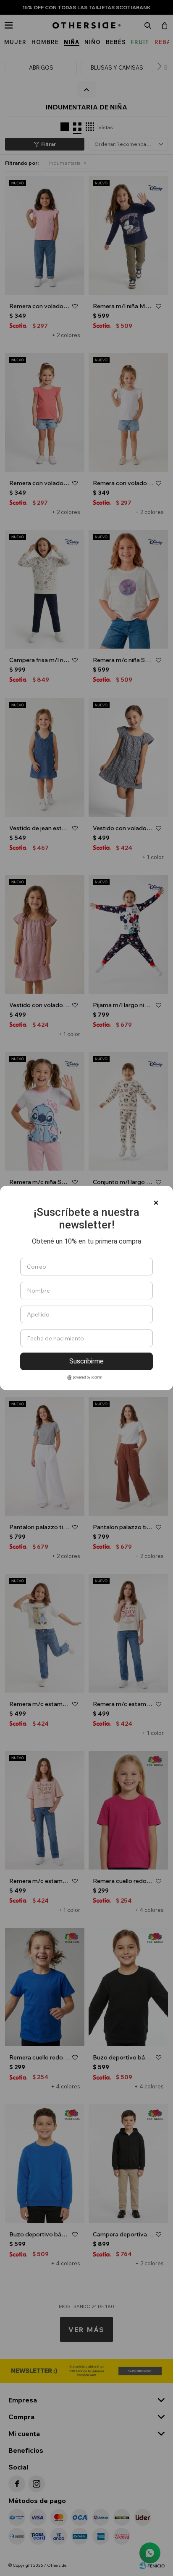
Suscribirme (86, 1361)
